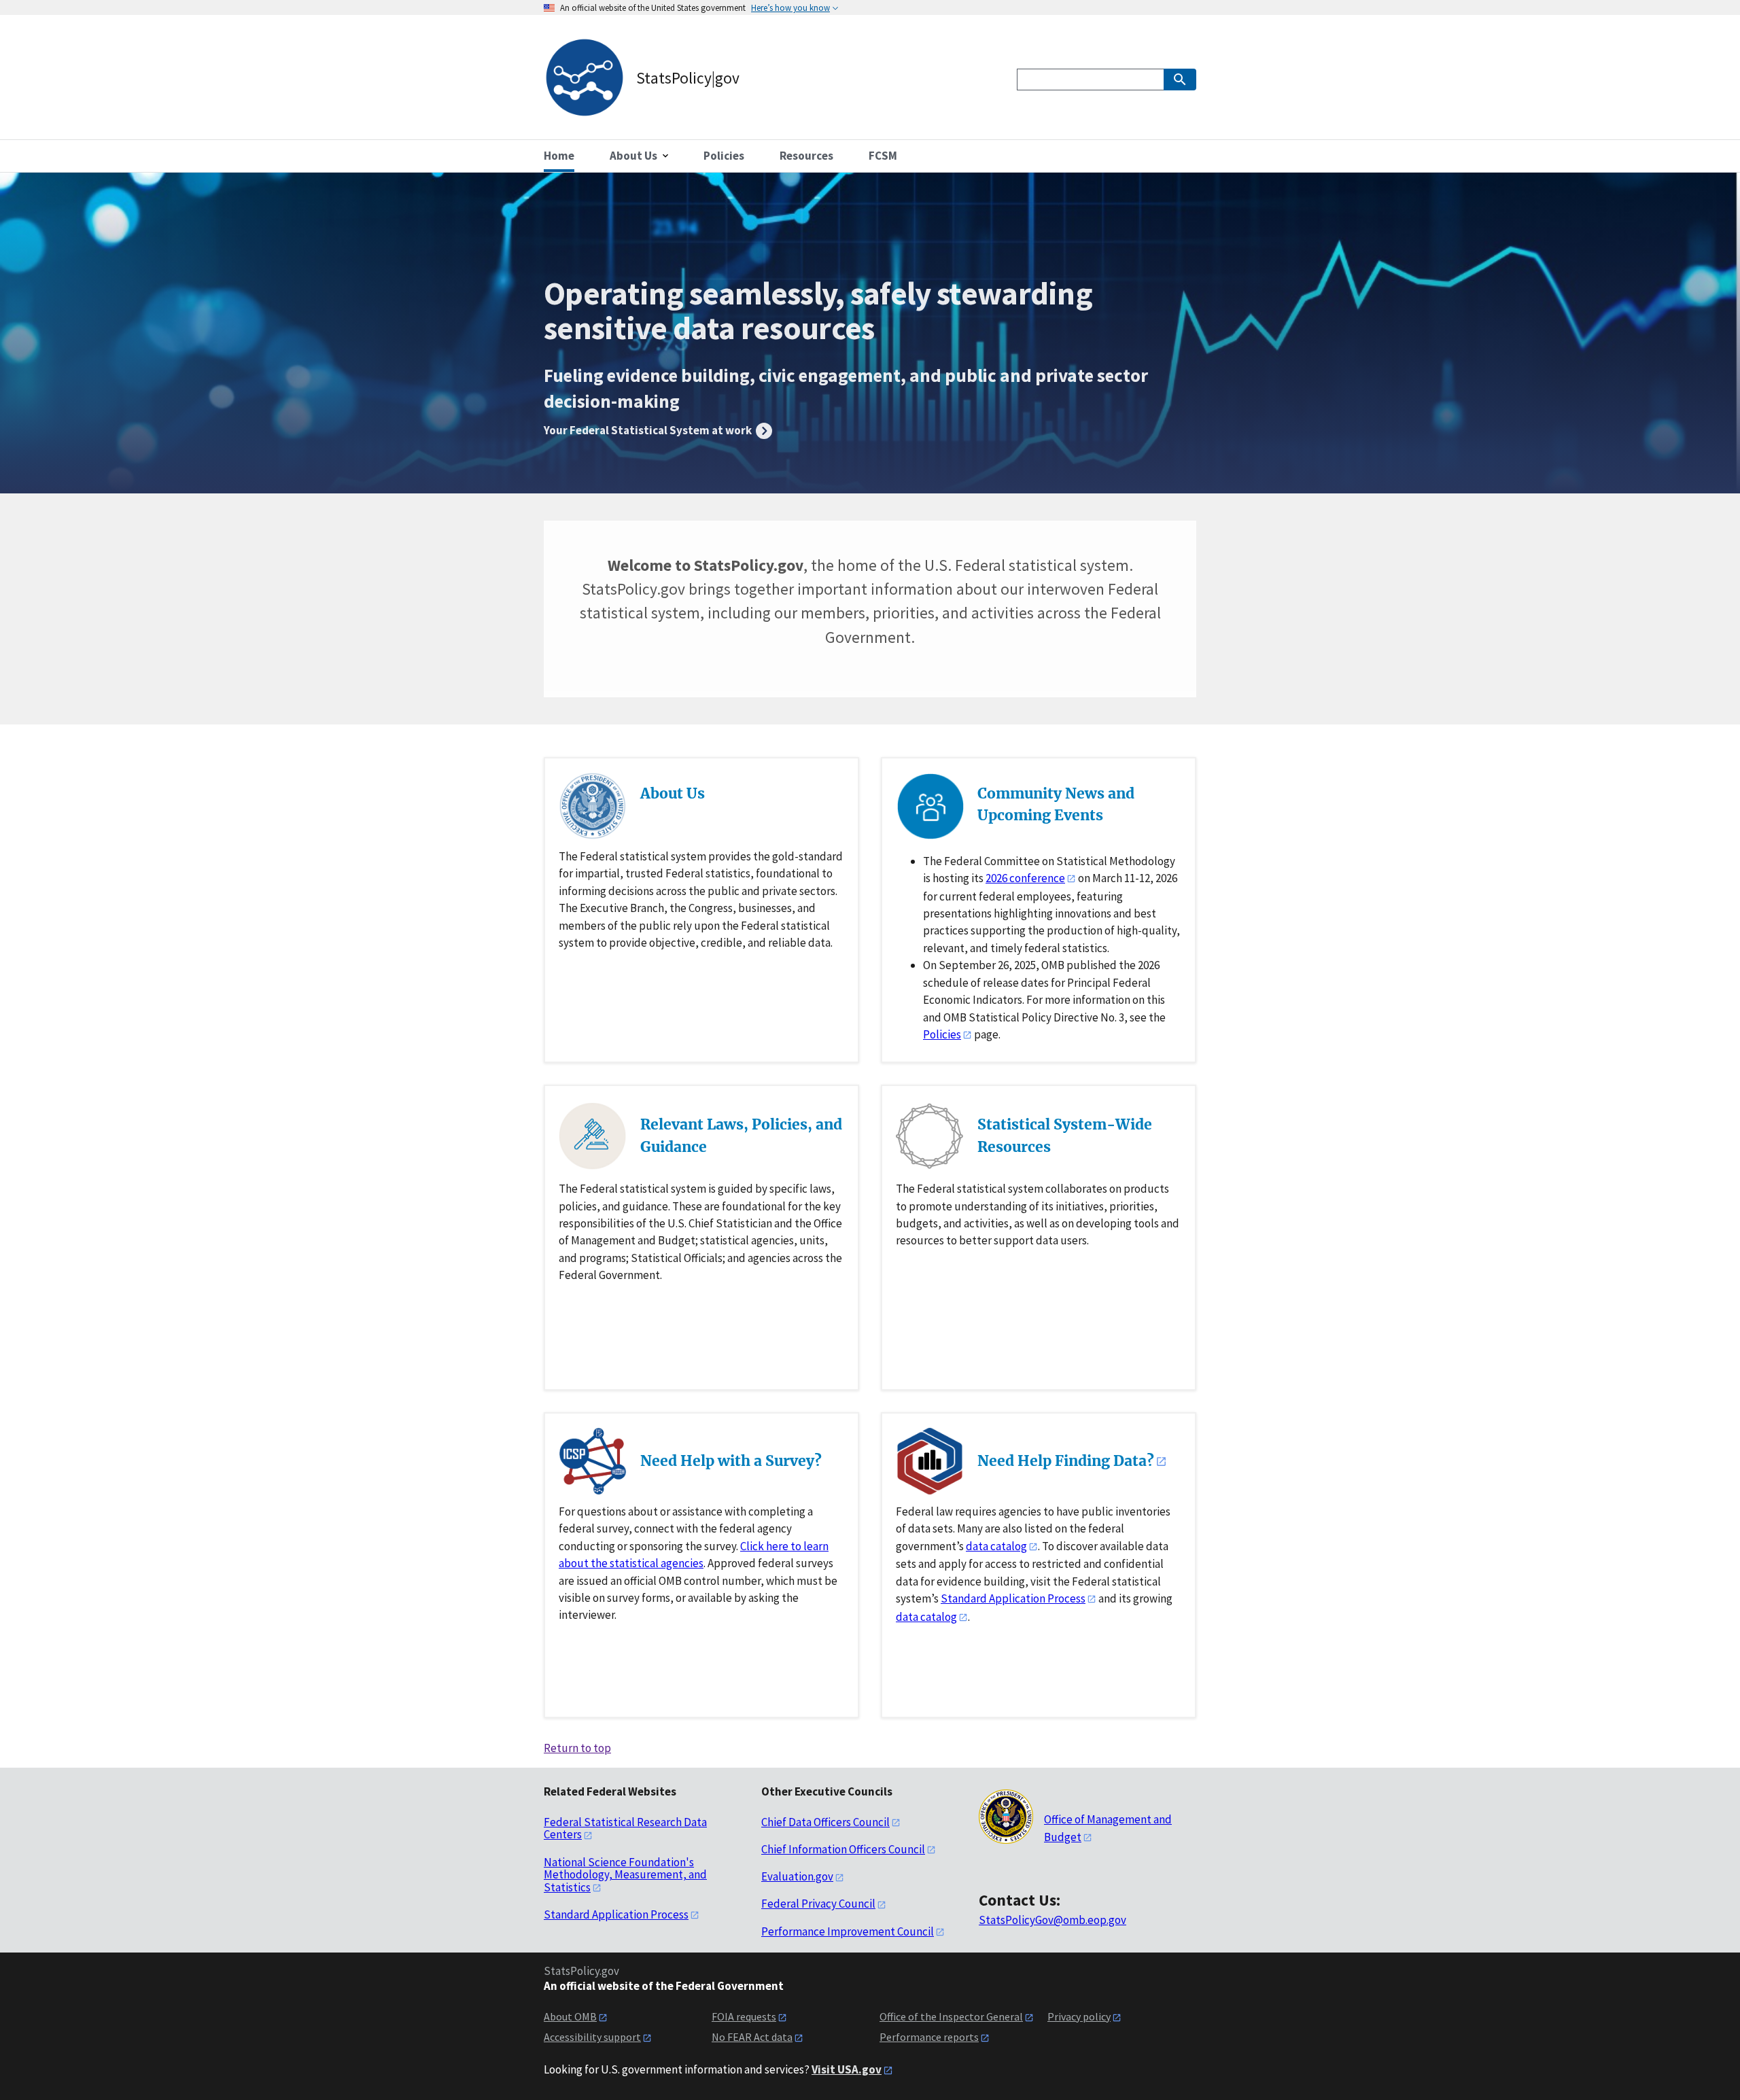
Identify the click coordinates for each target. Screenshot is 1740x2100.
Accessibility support (592, 2037)
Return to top (577, 1748)
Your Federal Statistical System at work (649, 430)
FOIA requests (744, 2016)
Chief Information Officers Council (843, 1849)
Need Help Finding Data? (1066, 1461)
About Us (673, 793)
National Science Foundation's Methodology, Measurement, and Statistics (625, 1875)
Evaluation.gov (797, 1876)
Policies (942, 1034)
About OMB (570, 2016)
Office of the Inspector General (951, 2016)
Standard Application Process (1013, 1598)
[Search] (1180, 80)
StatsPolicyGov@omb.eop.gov (1052, 1920)
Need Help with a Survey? (731, 1461)
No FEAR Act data (752, 2037)
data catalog (996, 1546)
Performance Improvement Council (848, 1931)
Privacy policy (1079, 2016)
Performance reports (929, 2037)
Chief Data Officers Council (825, 1822)
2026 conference (1025, 878)
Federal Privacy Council (818, 1904)
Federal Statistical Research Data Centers (625, 1828)
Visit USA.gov (847, 2069)
